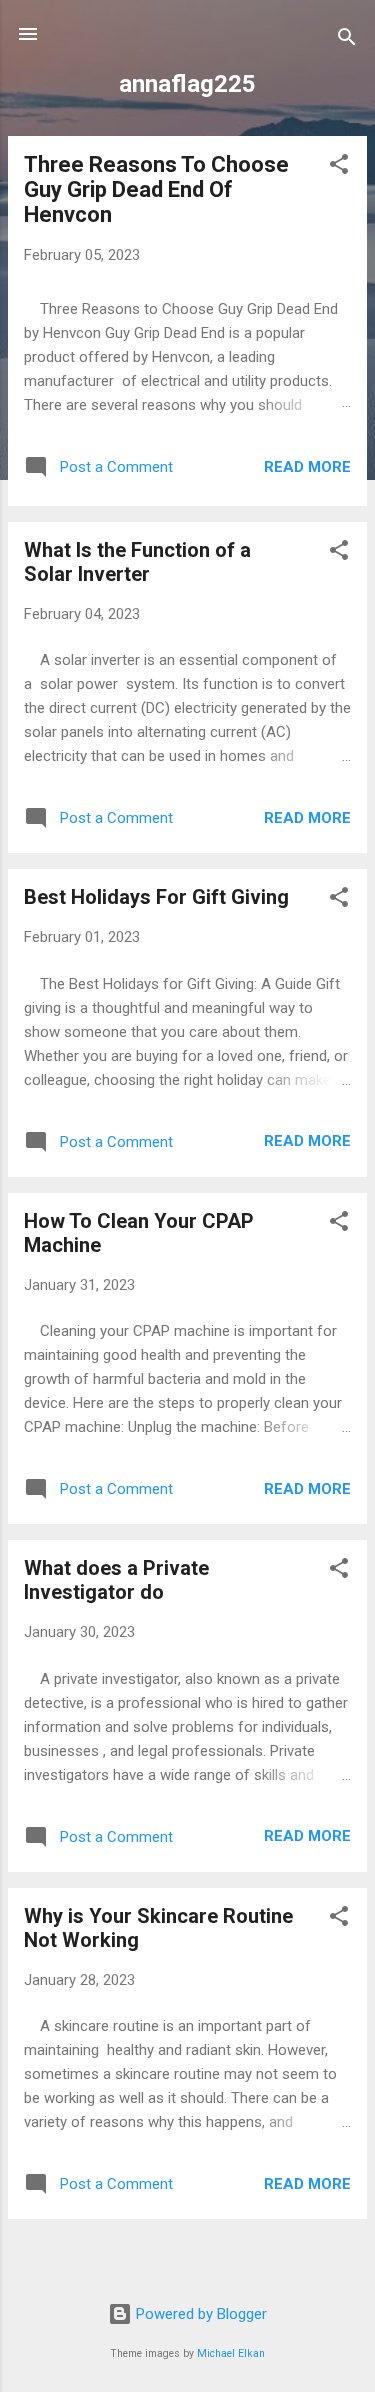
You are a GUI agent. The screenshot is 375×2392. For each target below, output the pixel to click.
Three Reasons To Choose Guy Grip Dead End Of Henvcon (156, 189)
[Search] (347, 40)
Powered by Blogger (199, 2314)
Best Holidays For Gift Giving (156, 897)
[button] (339, 167)
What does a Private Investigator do (116, 1580)
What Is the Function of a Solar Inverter (137, 562)
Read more (307, 467)
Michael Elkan (231, 2353)
